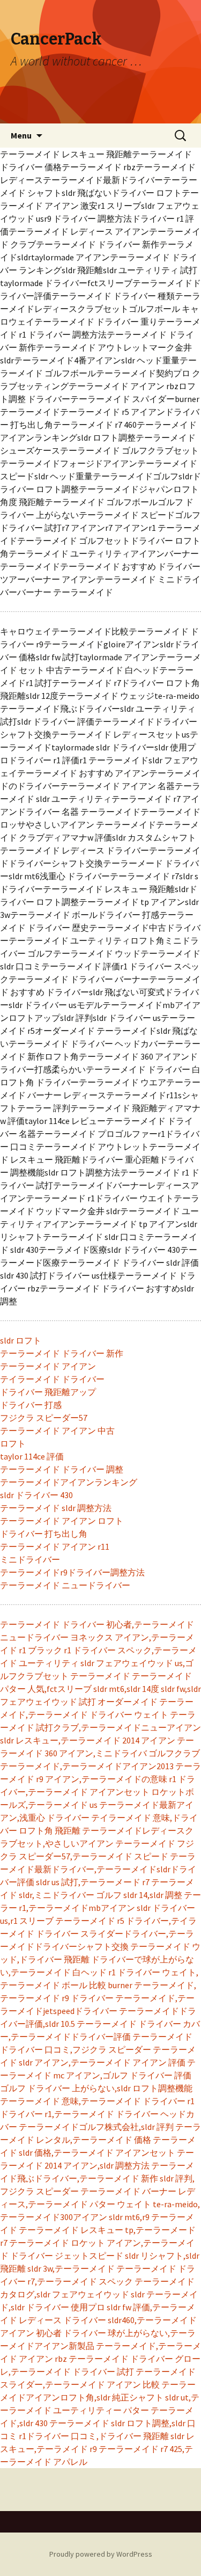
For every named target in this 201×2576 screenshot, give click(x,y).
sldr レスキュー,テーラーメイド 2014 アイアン (88, 1740)
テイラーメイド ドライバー (52, 1379)
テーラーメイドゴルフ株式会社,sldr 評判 (96, 2127)
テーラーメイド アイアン (48, 1366)
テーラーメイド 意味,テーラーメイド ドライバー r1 (97, 2101)
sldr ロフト (21, 1340)
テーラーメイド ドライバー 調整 (62, 1469)
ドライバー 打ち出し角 (44, 1534)
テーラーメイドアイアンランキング (69, 1482)
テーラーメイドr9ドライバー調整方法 (72, 1572)
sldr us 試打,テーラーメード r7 (93, 1882)
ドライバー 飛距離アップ (48, 1392)
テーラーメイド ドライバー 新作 (62, 1353)
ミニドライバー (30, 1559)
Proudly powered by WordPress (101, 2554)
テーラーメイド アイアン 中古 (57, 1431)
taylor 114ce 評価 (32, 1456)
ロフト (13, 1443)
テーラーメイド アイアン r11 (55, 1546)
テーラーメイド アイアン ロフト (62, 1521)
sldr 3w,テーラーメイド (71, 2268)
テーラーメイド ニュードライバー (65, 1585)
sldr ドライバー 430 (36, 1495)
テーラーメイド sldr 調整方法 (56, 1508)
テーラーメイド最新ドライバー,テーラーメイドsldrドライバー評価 (98, 1869)
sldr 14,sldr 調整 (153, 1895)
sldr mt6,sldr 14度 (126, 1689)
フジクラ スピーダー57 (44, 1418)
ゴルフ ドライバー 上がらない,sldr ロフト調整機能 (96, 2088)
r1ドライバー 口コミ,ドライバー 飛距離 (94, 2436)
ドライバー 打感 (31, 1405)
